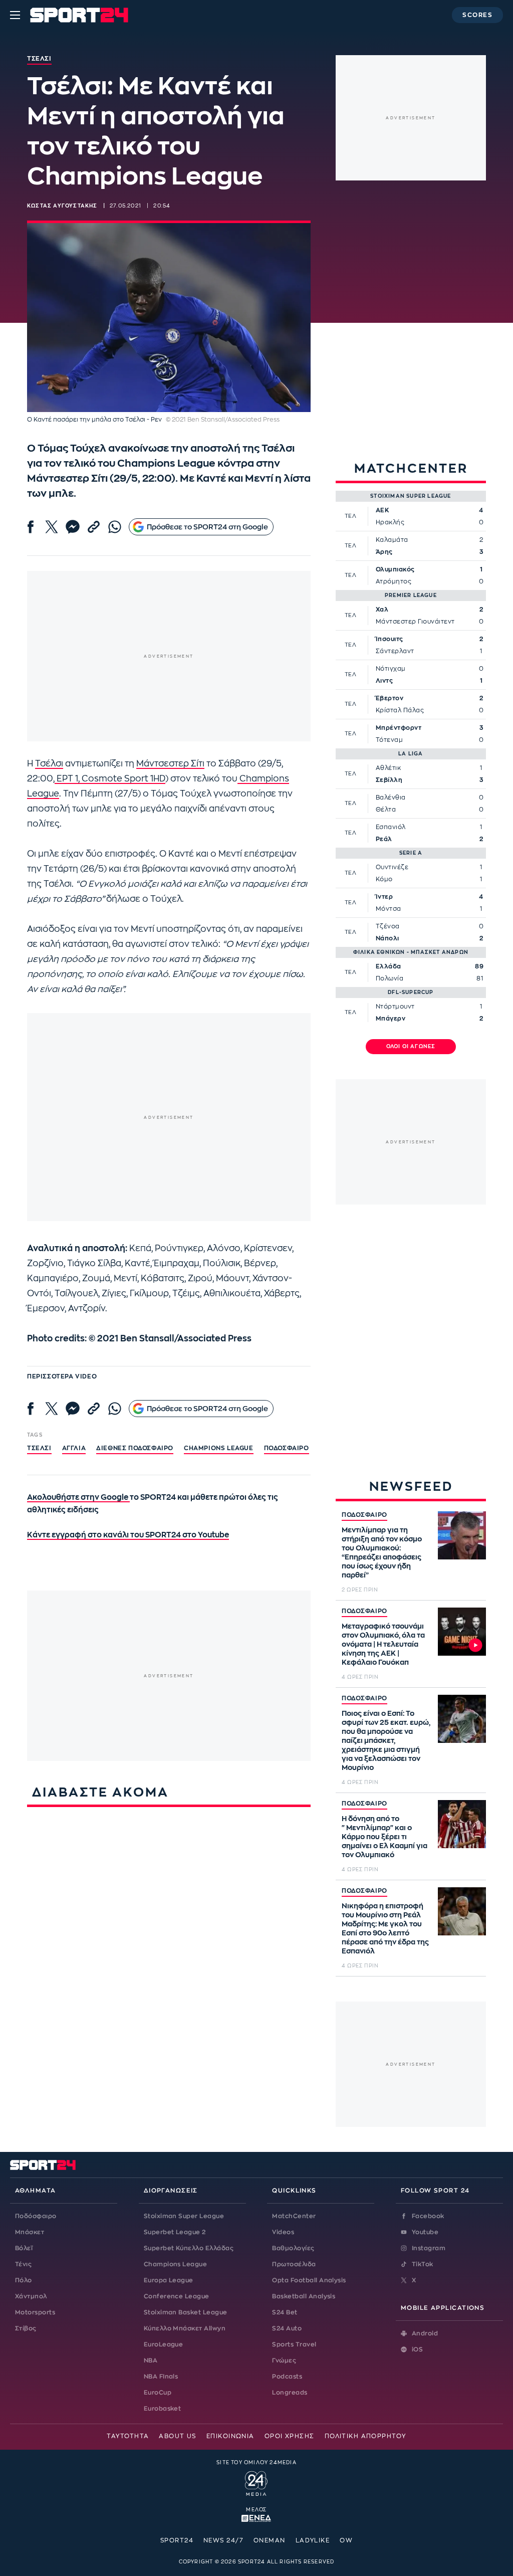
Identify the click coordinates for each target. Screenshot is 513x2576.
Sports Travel (294, 2344)
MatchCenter (294, 2216)
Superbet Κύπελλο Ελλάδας (189, 2248)
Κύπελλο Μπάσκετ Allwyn (185, 2328)
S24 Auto (287, 2328)
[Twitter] (52, 527)
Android (425, 2333)
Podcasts (287, 2376)
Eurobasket (163, 2409)
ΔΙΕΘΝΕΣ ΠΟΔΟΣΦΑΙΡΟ (135, 1448)
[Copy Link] (94, 527)
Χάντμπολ (31, 2296)
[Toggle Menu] (15, 15)
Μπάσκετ (30, 2232)
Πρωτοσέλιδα (294, 2264)
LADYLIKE (313, 2540)
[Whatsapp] (115, 527)
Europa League (169, 2280)
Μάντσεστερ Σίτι (170, 764)
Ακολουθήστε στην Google (78, 1498)
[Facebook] (31, 527)
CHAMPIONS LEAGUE (219, 1448)
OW (346, 2540)
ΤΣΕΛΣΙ (39, 1448)
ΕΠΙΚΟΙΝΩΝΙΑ (230, 2436)
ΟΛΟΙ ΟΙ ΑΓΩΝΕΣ (411, 1047)
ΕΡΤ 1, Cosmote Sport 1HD (110, 779)
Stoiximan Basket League (186, 2312)
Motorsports (35, 2312)
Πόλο (24, 2280)
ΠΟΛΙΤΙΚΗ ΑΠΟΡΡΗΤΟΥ (365, 2436)
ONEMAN (270, 2540)
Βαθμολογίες (293, 2248)
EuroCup (158, 2393)
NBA (151, 2360)
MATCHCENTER (411, 468)
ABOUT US (178, 2436)
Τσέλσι (49, 764)
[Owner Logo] (256, 2482)
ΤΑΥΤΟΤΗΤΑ (128, 2436)
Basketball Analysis (304, 2296)
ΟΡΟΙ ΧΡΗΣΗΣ (290, 2436)
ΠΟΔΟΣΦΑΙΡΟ (364, 1515)
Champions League (176, 2264)
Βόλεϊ (24, 2248)
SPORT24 (177, 2540)
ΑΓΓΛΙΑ (74, 1448)
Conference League (177, 2296)
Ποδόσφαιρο (287, 1448)
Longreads (290, 2393)
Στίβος (26, 2328)
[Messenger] (73, 527)
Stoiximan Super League (184, 2216)
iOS (417, 2349)
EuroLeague (164, 2344)
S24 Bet (285, 2312)
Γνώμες (284, 2360)
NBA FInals (161, 2376)
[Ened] (256, 2517)
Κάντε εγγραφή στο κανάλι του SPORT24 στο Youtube (128, 1535)
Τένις (23, 2264)
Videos (283, 2232)
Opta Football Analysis (309, 2280)
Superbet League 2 (175, 2232)
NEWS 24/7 (223, 2540)
